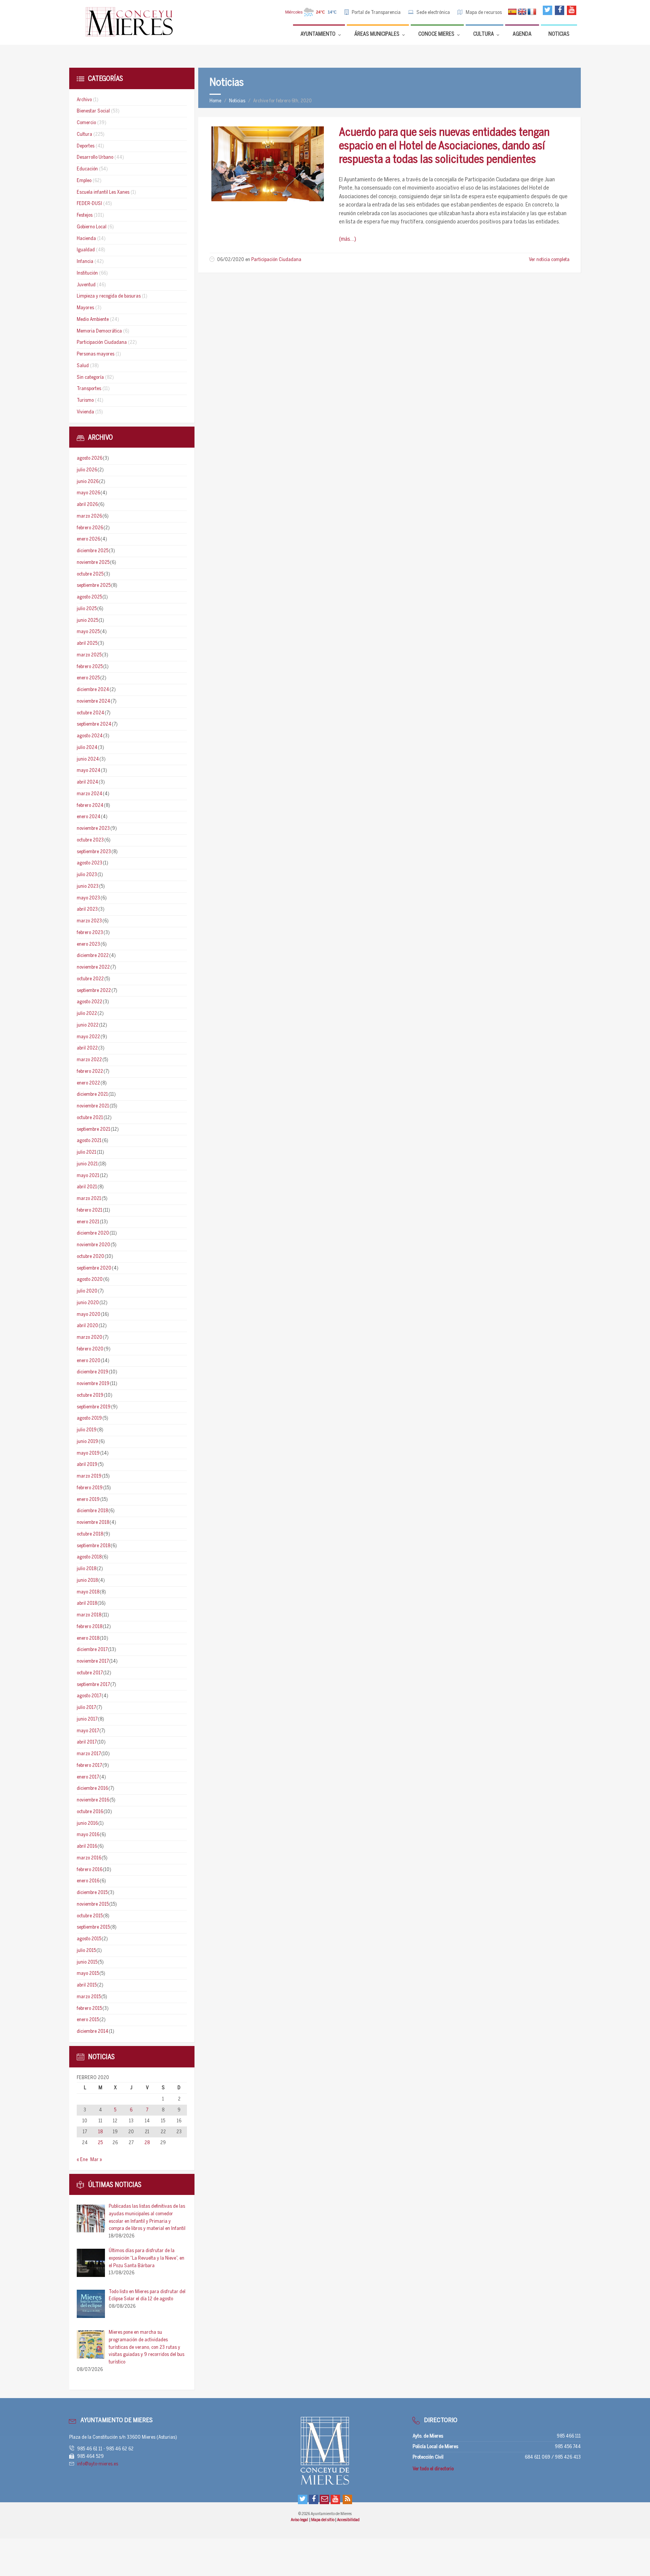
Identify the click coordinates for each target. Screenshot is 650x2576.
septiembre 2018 (93, 1546)
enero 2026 (88, 539)
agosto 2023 (90, 863)
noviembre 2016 (93, 1800)
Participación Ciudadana (276, 260)
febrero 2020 (90, 1349)
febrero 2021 (90, 1210)
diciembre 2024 (93, 690)
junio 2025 (87, 620)
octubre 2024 (90, 713)
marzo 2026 (89, 516)
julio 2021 (87, 1152)
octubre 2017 (90, 1673)
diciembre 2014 (93, 2031)
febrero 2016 (90, 1870)
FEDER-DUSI (89, 204)
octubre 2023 (90, 840)
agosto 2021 (89, 1141)
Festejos (85, 215)
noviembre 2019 (93, 1384)
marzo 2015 (89, 1997)
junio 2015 (87, 1962)
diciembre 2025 (93, 551)
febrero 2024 (90, 806)
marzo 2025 (89, 655)
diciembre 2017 (92, 1650)
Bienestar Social (93, 111)
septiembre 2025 (94, 586)
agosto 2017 (89, 1696)
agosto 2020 (90, 1280)
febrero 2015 (89, 2009)
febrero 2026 (90, 528)
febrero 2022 (90, 1072)
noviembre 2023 (93, 829)
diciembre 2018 (92, 1511)
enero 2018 (88, 1638)
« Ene (82, 2160)
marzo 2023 (89, 921)
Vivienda (85, 412)
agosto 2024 (90, 736)
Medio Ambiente (93, 320)
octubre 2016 (90, 1812)
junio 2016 (87, 1823)
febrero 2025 (90, 667)
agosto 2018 (89, 1557)
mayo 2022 (88, 1037)
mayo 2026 (88, 493)
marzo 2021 (89, 1199)
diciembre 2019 (93, 1372)
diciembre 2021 (92, 1094)
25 (100, 2143)
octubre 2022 (90, 979)
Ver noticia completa (549, 260)
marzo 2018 (89, 1615)
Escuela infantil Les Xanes (103, 192)
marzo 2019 (89, 1476)
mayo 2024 (89, 771)
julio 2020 (87, 1291)
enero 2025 (88, 678)
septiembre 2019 (94, 1407)
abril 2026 (87, 505)
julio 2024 (87, 748)
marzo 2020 (90, 1337)
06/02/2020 (231, 260)
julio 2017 (86, 1708)
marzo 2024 (90, 794)
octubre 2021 (90, 1118)
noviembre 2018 (93, 1523)
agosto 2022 (90, 1002)
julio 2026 (87, 470)
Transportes (89, 389)
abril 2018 (87, 1603)
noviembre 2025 (93, 563)
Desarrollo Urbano (95, 157)
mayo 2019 (88, 1453)
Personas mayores (96, 354)
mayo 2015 (88, 1974)
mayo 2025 (88, 632)
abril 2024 (87, 782)
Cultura (84, 134)
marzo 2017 (89, 1754)
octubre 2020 (90, 1257)
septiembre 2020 (94, 1268)
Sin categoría (90, 377)
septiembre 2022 (94, 991)
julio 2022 (87, 1014)
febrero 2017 (89, 1766)
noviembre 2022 (93, 967)
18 (100, 2132)
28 (147, 2143)
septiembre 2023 (94, 852)
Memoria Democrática (99, 331)
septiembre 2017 (93, 1685)
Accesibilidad (348, 2520)
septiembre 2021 (93, 1129)
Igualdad (86, 250)
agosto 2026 (90, 458)
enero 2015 (88, 2020)
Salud (83, 366)
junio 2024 (88, 759)
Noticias (237, 101)
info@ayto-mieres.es (98, 2464)
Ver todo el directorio (433, 2469)
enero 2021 (88, 1222)
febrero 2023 (90, 933)
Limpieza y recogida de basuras (109, 296)
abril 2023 (87, 909)
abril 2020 (87, 1326)
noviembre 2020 (93, 1245)
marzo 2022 (89, 1060)
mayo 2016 (88, 1835)
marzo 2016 (89, 1858)
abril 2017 (87, 1742)
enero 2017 (88, 1777)
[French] (532, 12)
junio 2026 (88, 482)
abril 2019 (87, 1465)
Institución (87, 273)
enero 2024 (89, 817)
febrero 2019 (90, 1488)
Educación (87, 169)
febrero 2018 (90, 1627)
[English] (522, 12)
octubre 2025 (90, 574)
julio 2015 (86, 1951)
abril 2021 (87, 1187)
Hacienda (86, 239)
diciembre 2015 (92, 1893)
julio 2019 (87, 1430)
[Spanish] (512, 12)
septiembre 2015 (93, 1927)
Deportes (86, 146)
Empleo (84, 181)
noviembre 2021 (93, 1106)
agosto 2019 (89, 1418)
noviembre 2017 (93, 1661)
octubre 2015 (90, 1916)
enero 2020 (89, 1361)
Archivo (84, 100)
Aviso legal (300, 2520)
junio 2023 (88, 886)
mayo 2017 (88, 1731)
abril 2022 (87, 1048)
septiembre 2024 (94, 724)
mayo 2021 (88, 1176)
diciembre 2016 (92, 1788)
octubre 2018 (90, 1534)
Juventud (86, 285)
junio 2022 (88, 1025)
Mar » (96, 2160)
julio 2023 (87, 875)
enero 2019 (88, 1500)
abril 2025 (87, 643)
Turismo (85, 400)
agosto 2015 (89, 1939)
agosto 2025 (89, 597)
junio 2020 (88, 1303)
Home (215, 101)
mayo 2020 (89, 1315)
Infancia (85, 262)
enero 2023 (88, 944)
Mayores (85, 308)
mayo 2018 (88, 1592)
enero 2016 (88, 1881)
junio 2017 (87, 1719)
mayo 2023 (88, 898)
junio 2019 (87, 1442)
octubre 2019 (90, 1395)
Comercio (86, 123)
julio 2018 (87, 1569)
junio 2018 (87, 1580)
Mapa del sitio (323, 2520)
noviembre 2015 (93, 1904)
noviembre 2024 (93, 701)
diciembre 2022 (93, 956)
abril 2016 (87, 1846)
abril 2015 (87, 1985)
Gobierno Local (92, 227)
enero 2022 (88, 1083)
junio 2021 (87, 1164)
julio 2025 (87, 609)
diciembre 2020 (93, 1233)
